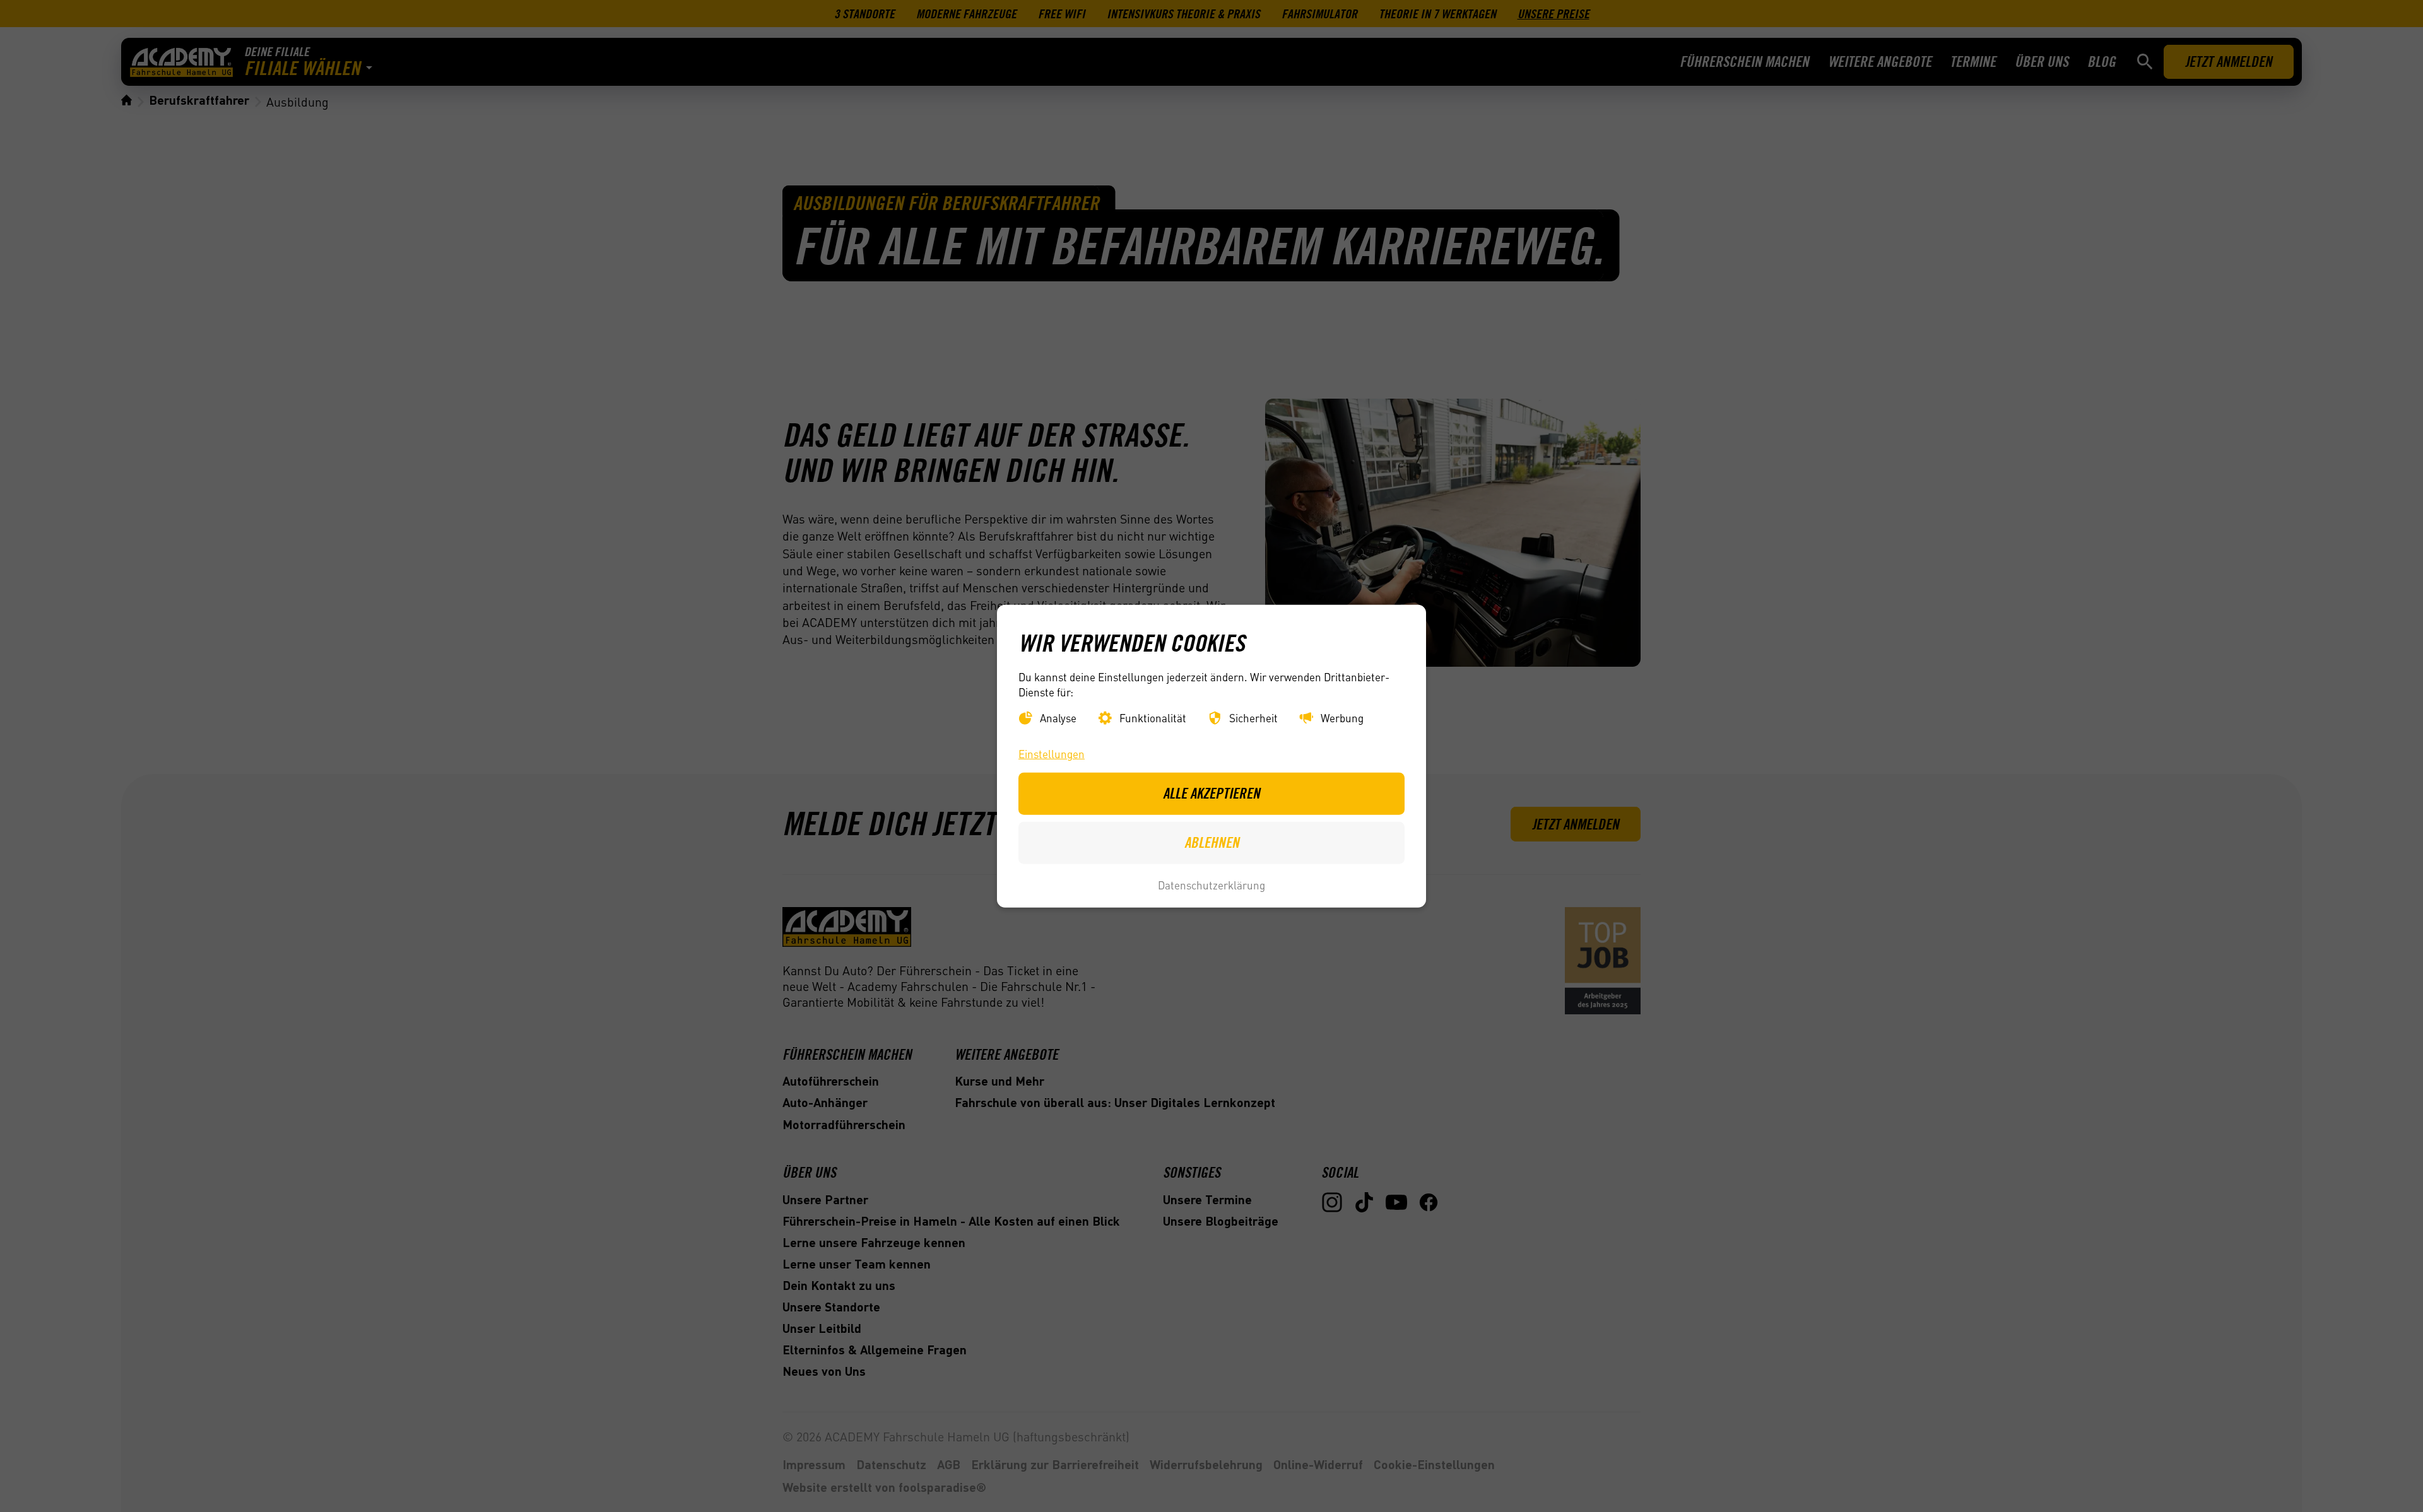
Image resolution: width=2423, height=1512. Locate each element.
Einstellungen (1052, 754)
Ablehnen (1212, 842)
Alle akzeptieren (1211, 793)
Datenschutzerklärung (1211, 885)
